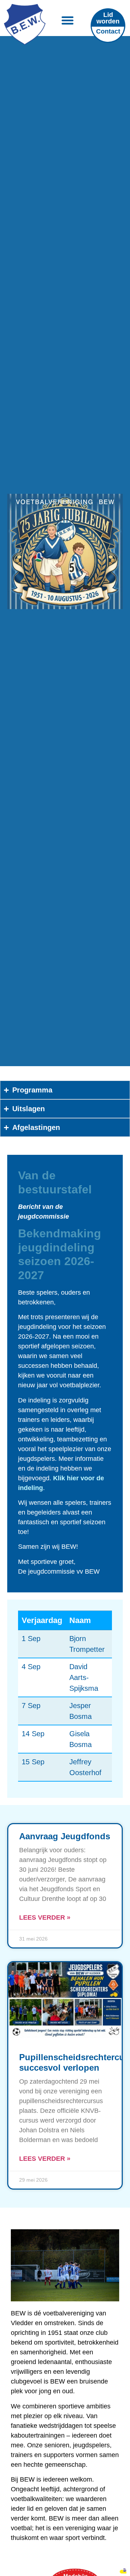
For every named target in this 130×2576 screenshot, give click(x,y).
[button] (68, 20)
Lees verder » (45, 1917)
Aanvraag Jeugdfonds (65, 1836)
